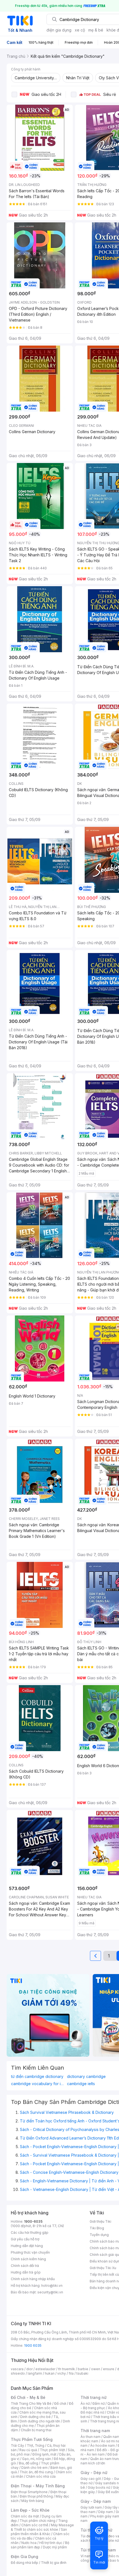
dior (29, 2369)
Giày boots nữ (99, 2487)
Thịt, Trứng (36, 2445)
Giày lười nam (91, 2507)
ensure (109, 2369)
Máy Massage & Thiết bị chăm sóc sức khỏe (42, 2527)
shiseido (18, 2373)
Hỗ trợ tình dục (51, 2543)
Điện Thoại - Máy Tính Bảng (38, 2486)
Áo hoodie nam (103, 2445)
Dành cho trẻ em (34, 2468)
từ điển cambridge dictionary (37, 2077)
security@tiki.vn (50, 2292)
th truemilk (67, 2369)
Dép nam (106, 2512)
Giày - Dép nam (96, 2501)
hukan (50, 2373)
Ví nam (86, 2556)
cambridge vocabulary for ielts (38, 2084)
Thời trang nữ (94, 2397)
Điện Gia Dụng (24, 2557)
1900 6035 (33, 2345)
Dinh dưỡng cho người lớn (40, 2421)
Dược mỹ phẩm (55, 2547)
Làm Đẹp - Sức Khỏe (30, 2510)
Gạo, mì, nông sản (37, 2459)
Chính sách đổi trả (25, 2266)
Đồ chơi (60, 2403)
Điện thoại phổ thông (36, 2496)
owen (96, 2369)
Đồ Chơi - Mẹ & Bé (28, 2397)
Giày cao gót (91, 2479)
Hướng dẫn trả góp (26, 2272)
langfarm (35, 2373)
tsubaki (82, 2373)
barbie (83, 2369)
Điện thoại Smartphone (29, 2492)
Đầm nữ (99, 2403)
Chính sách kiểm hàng (28, 2259)
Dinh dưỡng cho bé (35, 2417)
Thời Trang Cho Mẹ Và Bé (31, 2403)
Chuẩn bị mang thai (36, 2430)
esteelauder (45, 2369)
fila (71, 2373)
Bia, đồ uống (29, 2463)
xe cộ (80, 30)
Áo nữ (85, 2403)
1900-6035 (33, 2221)
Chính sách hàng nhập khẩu (33, 2279)
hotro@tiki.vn (52, 2286)
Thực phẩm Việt (52, 2450)
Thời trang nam (95, 2431)
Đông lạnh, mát (44, 2454)
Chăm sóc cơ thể (35, 2525)
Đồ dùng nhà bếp (24, 2563)
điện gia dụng (59, 30)
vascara (17, 2369)
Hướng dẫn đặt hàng (27, 2246)
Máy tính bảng (33, 2501)
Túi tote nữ (110, 2541)
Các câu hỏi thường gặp (30, 2232)
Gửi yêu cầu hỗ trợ (25, 2239)
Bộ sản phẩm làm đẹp (40, 2545)
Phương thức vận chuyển (30, 2252)
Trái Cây (17, 2445)
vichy (62, 2373)
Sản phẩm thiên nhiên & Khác (39, 2532)
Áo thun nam (90, 2437)
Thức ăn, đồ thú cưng (36, 2472)
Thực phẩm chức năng (37, 2521)
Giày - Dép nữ (94, 2473)
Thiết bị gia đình (54, 2563)
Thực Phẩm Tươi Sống (32, 2439)
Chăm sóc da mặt (25, 2516)
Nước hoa (29, 2543)
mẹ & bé (96, 30)
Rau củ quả (28, 2450)
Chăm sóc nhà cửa (41, 2476)
